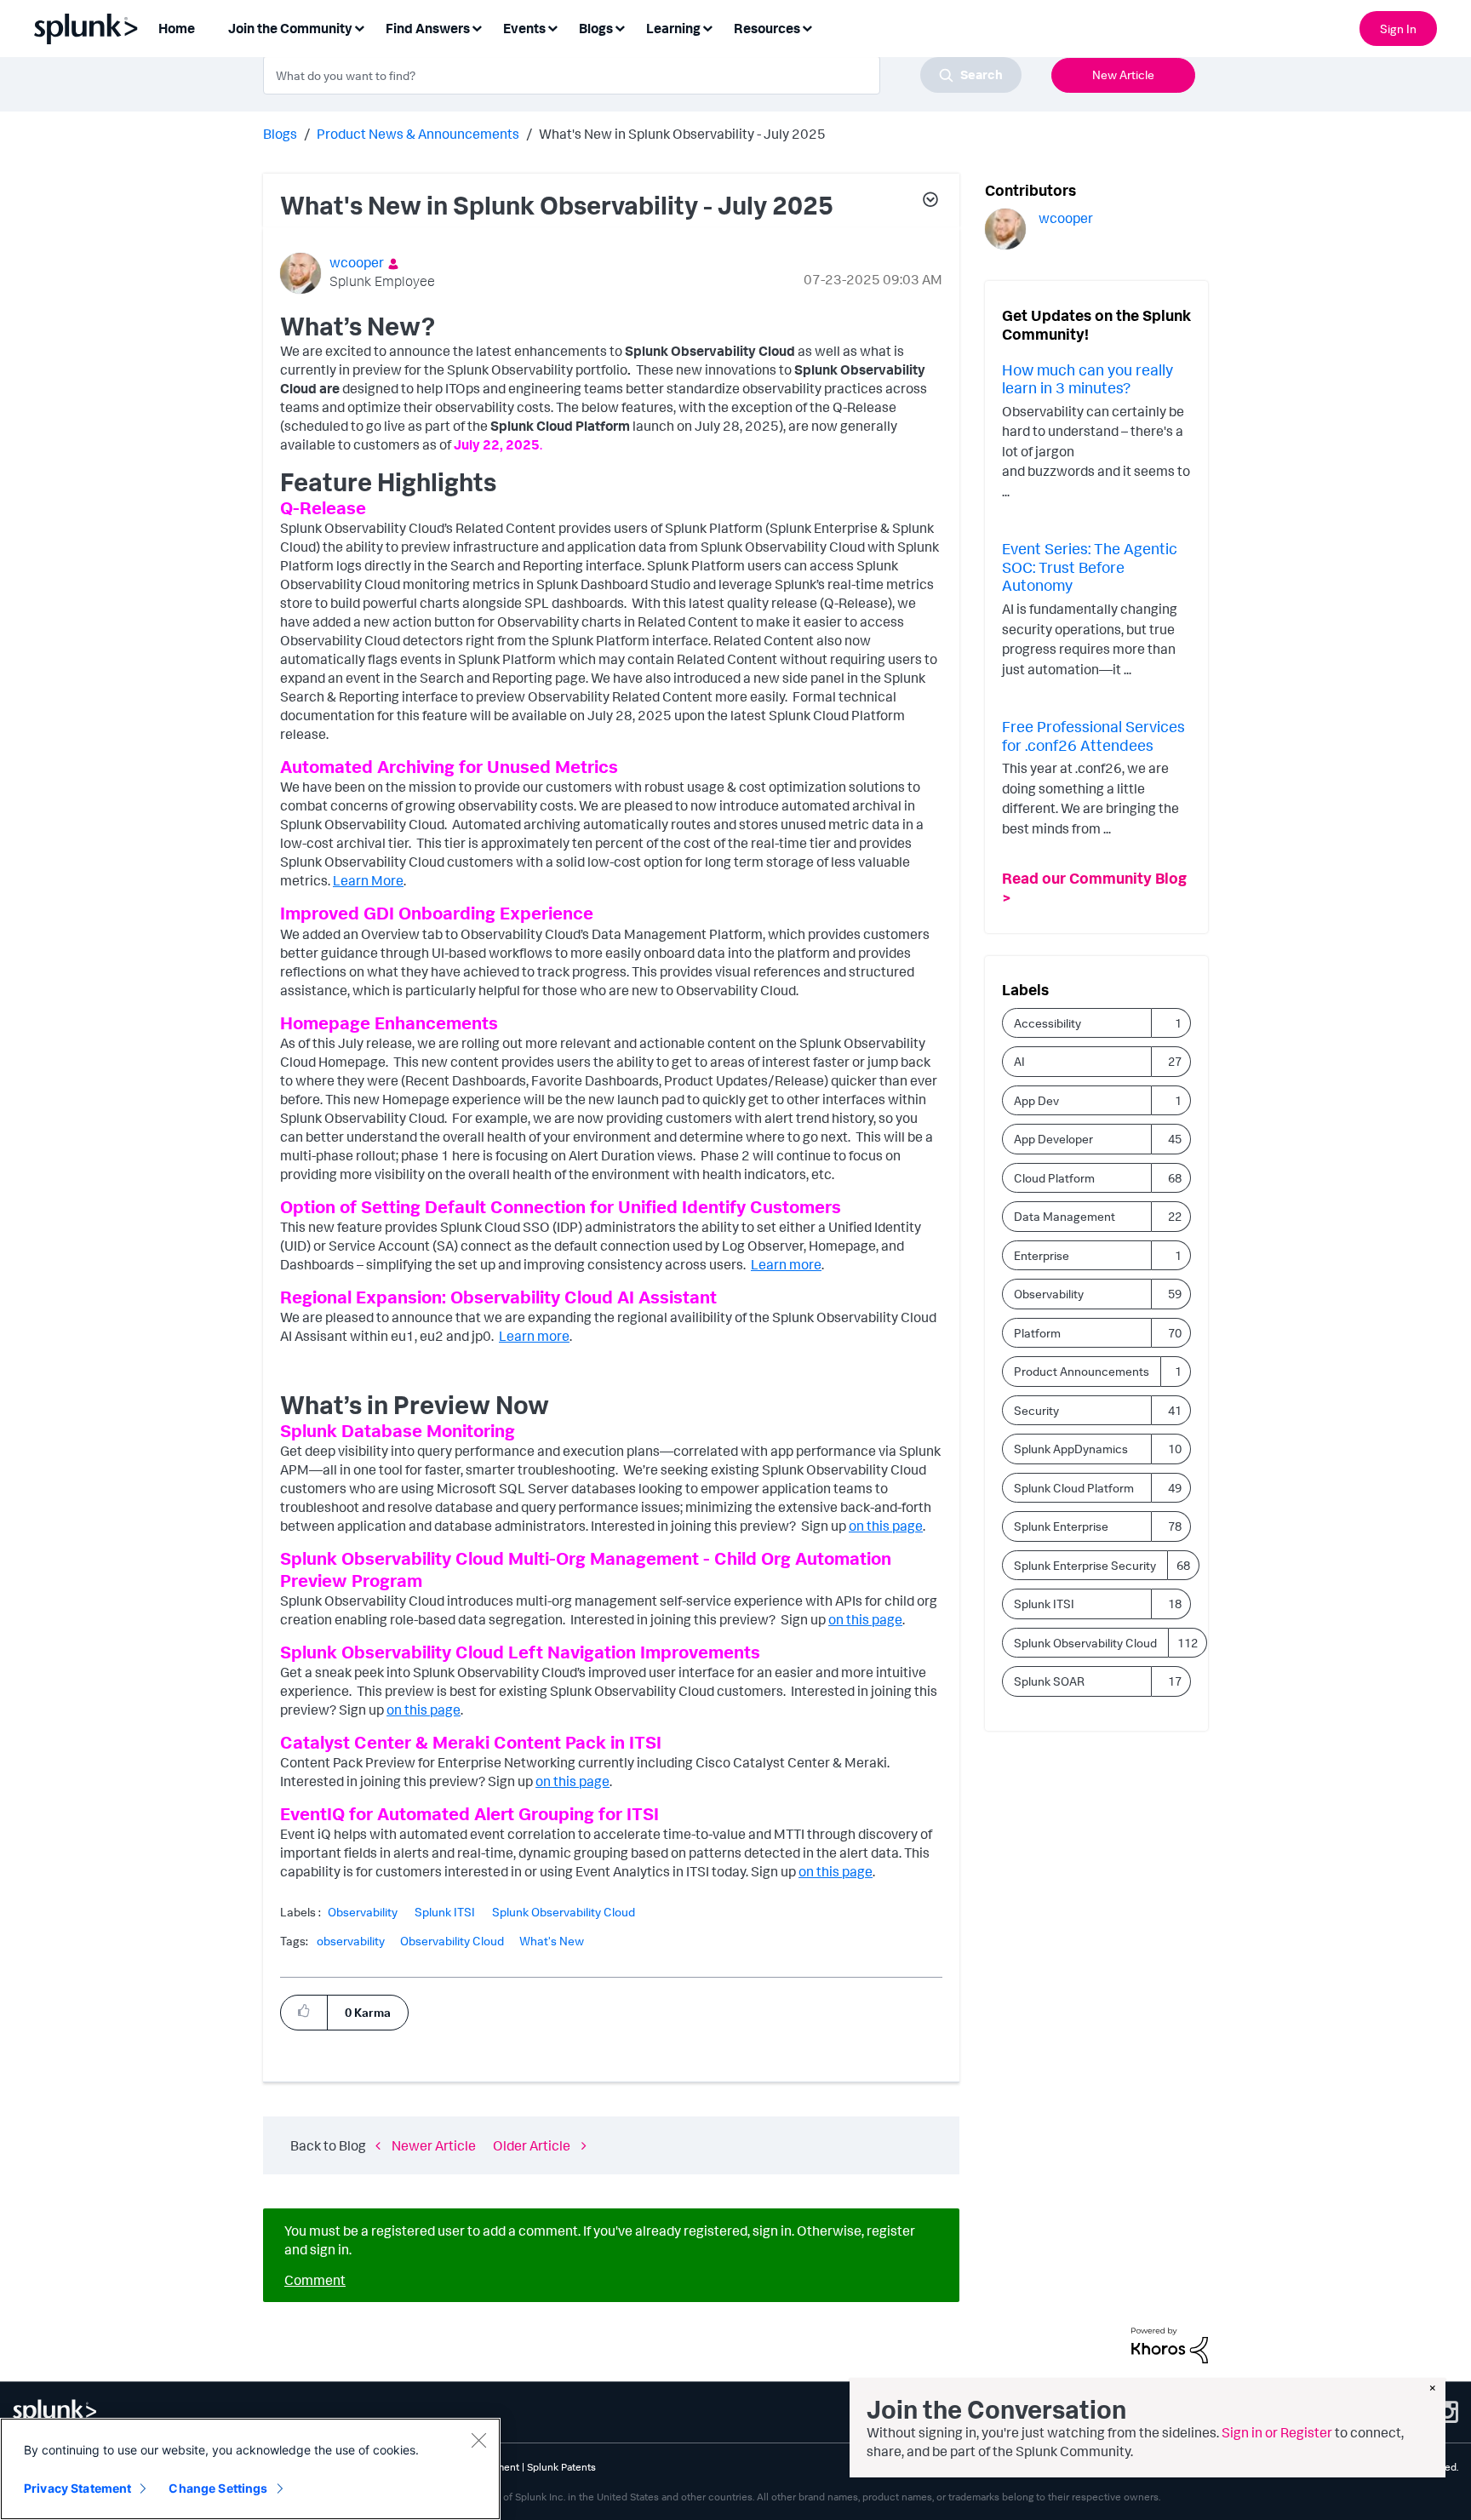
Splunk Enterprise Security (1085, 1565)
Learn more (786, 1264)
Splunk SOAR (1049, 1681)
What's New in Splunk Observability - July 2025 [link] (682, 134)
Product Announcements (1082, 1371)
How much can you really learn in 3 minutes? (1088, 379)
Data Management (1065, 1216)
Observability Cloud (452, 1941)
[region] (250, 2469)
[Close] (478, 2440)
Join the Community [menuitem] (290, 28)
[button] (930, 202)
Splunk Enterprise (1061, 1526)
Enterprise (1042, 1255)
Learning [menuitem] (673, 28)
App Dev (1036, 1100)
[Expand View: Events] (552, 27)
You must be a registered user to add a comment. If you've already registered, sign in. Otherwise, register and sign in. (600, 2240)
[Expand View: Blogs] (620, 27)
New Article (1123, 74)
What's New (552, 1941)
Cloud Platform (1054, 1178)
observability (351, 1941)
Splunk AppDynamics (1071, 1449)
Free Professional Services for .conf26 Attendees (1093, 736)
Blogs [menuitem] (596, 28)
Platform (1037, 1333)
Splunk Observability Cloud (564, 1912)
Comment (315, 2280)
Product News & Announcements (418, 134)
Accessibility (1047, 1023)
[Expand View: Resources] (807, 27)
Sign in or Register (1277, 2432)
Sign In (1398, 29)
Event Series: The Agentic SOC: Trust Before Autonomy (1090, 567)
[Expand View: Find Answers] (477, 27)
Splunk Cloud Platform (1074, 1488)
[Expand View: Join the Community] (359, 27)
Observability (363, 1912)
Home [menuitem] (177, 28)
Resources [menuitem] (767, 28)
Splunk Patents (561, 2467)
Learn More (368, 880)
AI (1019, 1061)
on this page (836, 1871)
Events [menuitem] (524, 28)
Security (1036, 1410)
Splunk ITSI (445, 1912)
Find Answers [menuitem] (428, 28)
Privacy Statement (77, 2488)
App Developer (1053, 1139)
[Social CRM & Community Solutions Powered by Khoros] (1170, 2344)
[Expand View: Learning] (707, 27)
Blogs (280, 134)
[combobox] (642, 75)
